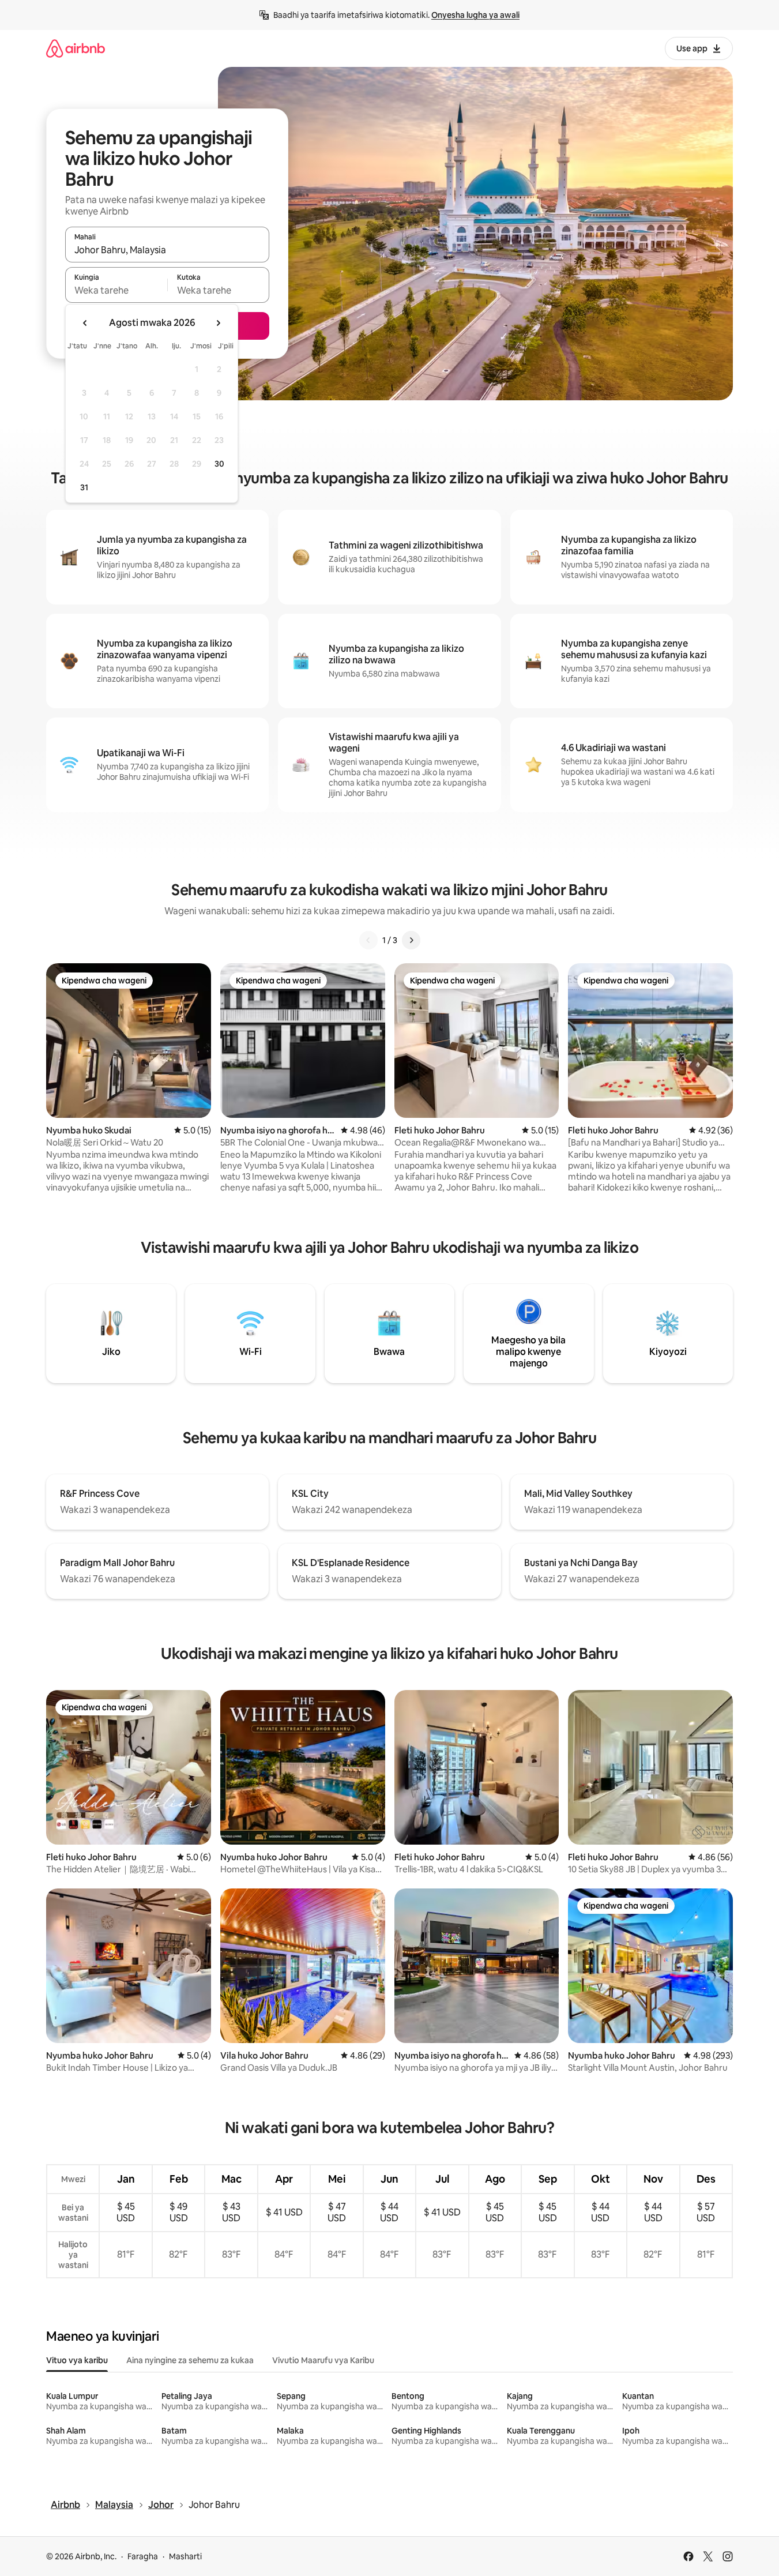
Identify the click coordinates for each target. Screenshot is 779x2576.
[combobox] (167, 250)
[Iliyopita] (368, 940)
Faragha (143, 2556)
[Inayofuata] (411, 940)
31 (84, 487)
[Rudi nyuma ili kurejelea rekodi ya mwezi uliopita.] (85, 323)
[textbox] (116, 290)
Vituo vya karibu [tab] (77, 2360)
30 (219, 464)
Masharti (185, 2556)
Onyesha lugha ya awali (475, 15)
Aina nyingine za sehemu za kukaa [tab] (190, 2360)
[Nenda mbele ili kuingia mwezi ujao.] (218, 323)
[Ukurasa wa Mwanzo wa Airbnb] (76, 48)
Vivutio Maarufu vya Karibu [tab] (323, 2360)
